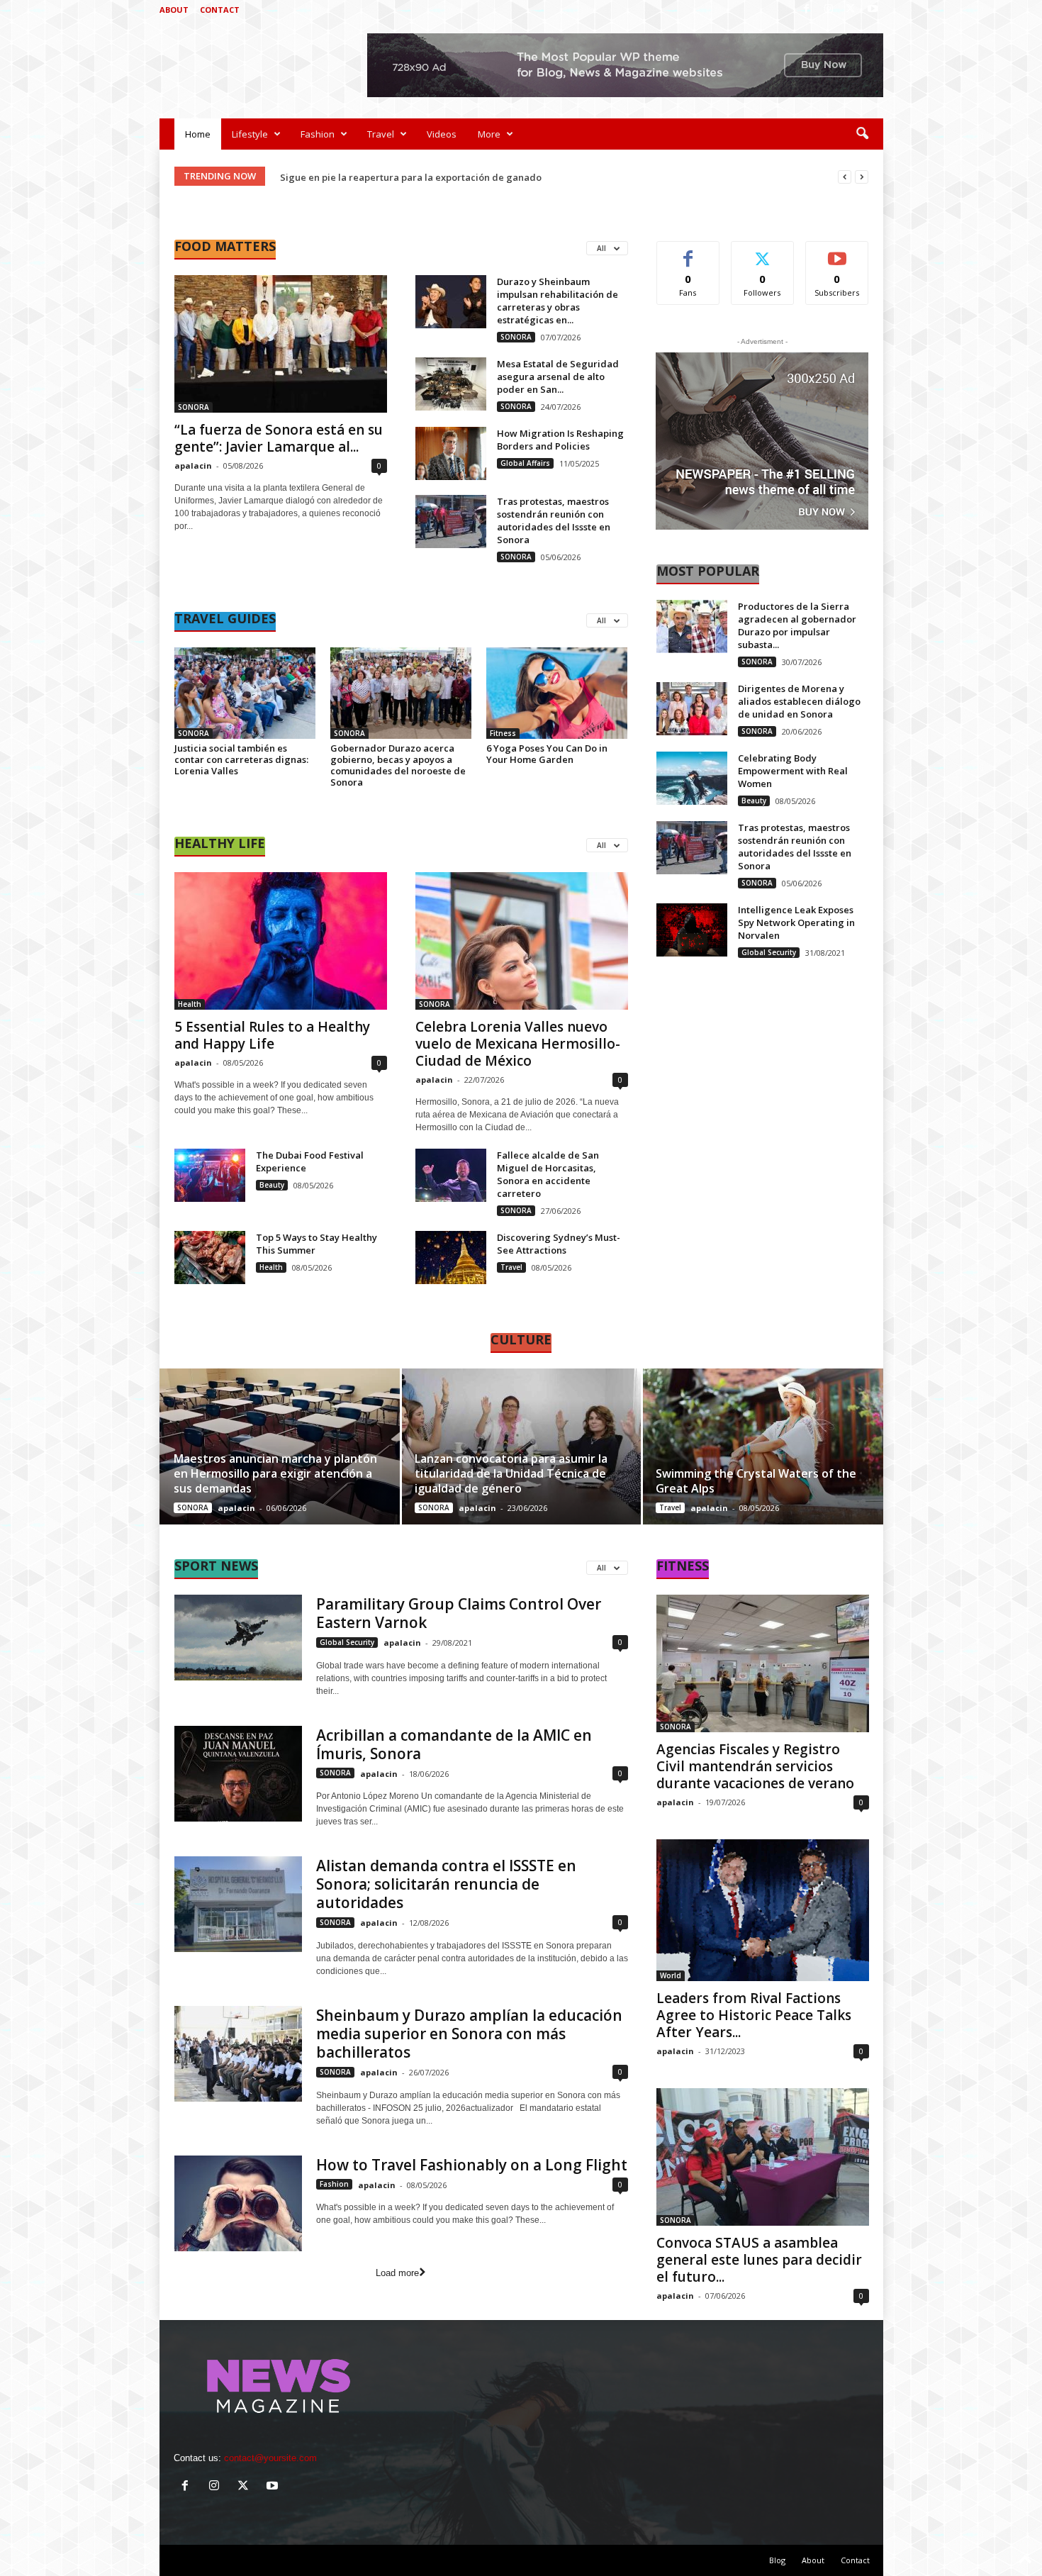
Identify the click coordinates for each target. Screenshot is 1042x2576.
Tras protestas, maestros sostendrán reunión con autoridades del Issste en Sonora (554, 520)
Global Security (769, 952)
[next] (862, 177)
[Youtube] (873, 10)
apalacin (193, 465)
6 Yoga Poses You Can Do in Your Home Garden (547, 754)
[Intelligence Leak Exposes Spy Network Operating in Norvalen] (692, 930)
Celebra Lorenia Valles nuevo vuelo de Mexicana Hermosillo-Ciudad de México (518, 1044)
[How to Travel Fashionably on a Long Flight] (238, 2203)
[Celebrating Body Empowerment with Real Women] (692, 778)
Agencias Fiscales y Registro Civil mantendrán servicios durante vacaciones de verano (755, 1766)
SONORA (194, 407)
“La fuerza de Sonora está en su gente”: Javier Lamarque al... (279, 438)
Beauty (272, 1185)
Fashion (318, 134)
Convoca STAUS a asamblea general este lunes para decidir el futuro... (759, 2260)
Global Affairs (525, 463)
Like (688, 252)
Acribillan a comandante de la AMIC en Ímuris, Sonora (454, 1744)
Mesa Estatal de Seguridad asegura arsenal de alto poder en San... (558, 377)
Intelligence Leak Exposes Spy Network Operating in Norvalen (796, 922)
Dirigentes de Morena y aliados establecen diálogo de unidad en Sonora (799, 701)
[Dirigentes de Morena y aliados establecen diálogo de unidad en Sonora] (692, 709)
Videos (442, 134)
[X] (851, 10)
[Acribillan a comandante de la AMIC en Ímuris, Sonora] (238, 1774)
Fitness (503, 733)
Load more (397, 2273)
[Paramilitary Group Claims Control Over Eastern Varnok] (238, 1637)
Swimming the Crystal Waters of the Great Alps (756, 1481)
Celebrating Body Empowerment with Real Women (793, 771)
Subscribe (837, 252)
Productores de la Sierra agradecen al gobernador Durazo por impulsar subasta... (797, 625)
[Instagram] (829, 10)
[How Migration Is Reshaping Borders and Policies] (451, 453)
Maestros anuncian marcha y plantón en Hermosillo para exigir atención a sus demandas (275, 1473)
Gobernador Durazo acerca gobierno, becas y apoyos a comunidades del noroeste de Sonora (398, 765)
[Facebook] (807, 10)
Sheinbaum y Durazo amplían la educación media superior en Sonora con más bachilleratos (469, 2034)
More (489, 134)
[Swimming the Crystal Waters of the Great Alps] (762, 1446)
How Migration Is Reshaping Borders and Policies (560, 440)
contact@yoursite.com (270, 2458)
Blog (777, 2560)
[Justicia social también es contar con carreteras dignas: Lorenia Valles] (245, 693)
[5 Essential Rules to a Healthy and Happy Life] (281, 941)
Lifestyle (250, 134)
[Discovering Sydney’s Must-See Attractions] (451, 1258)
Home (198, 134)
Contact (220, 10)
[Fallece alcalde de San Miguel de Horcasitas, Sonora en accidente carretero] (451, 1175)
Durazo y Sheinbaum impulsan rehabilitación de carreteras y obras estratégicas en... (558, 301)
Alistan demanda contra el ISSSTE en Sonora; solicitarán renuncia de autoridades (446, 1884)
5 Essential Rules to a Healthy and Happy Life (272, 1035)
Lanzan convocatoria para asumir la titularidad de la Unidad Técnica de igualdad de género (511, 1473)
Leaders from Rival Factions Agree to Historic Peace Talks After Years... (754, 2015)
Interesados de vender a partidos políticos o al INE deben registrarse (436, 177)
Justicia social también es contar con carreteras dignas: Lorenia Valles (241, 759)
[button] (862, 134)
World (671, 1975)
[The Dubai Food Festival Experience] (210, 1175)
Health (190, 1004)
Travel (381, 134)
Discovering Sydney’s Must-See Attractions (559, 1244)
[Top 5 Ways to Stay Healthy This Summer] (210, 1258)
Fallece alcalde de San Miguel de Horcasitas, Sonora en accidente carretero (548, 1174)
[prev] (845, 177)
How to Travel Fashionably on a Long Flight (472, 2165)
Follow (762, 252)
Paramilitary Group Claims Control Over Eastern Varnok (459, 1613)
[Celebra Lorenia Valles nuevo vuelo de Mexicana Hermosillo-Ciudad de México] (522, 941)
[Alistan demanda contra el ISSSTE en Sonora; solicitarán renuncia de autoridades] (238, 1904)
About (174, 10)
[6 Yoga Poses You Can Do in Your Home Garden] (557, 693)
